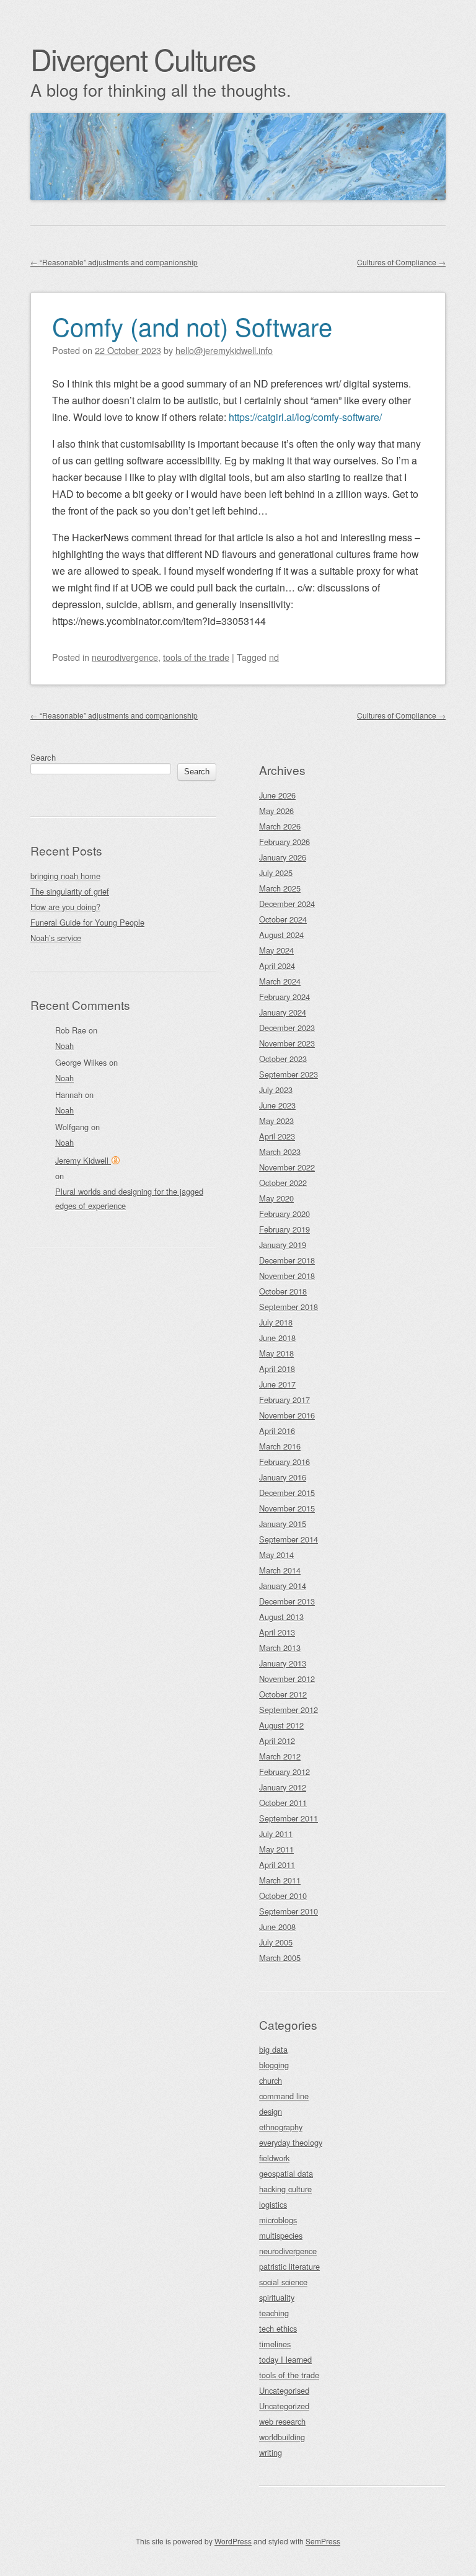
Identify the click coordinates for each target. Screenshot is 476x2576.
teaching (274, 2313)
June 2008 (277, 1927)
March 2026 (280, 826)
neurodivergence (125, 657)
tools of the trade (196, 657)
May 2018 (276, 1353)
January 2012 (283, 1787)
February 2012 (284, 1772)
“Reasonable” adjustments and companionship (114, 262)
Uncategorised (284, 2390)
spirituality (277, 2297)
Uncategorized (284, 2406)
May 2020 (276, 1198)
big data (273, 2049)
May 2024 (276, 950)
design (271, 2111)
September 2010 (289, 1911)
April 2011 (277, 1865)
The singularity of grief (70, 891)
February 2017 (284, 1400)
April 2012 (277, 1741)
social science (283, 2282)
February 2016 (284, 1462)
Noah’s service (56, 938)
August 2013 (281, 1617)
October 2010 (283, 1896)
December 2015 (287, 1493)
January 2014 (283, 1586)
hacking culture (285, 2189)
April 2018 (277, 1369)
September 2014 (289, 1539)
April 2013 (277, 1632)
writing (271, 2452)
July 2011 (276, 1834)
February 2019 (284, 1229)
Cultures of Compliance (401, 262)
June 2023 (277, 1105)
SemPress (323, 2541)
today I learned (285, 2359)
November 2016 (287, 1415)
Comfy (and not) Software (192, 326)
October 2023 (283, 1059)
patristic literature (289, 2266)
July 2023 (276, 1090)
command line (284, 2096)
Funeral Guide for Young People (87, 922)
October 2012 (283, 1694)
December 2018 (287, 1260)
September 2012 (289, 1710)
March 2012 (280, 1756)
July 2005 (276, 1942)
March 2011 (280, 1880)
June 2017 (277, 1384)
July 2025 (276, 873)
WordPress (233, 2541)
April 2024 (277, 966)
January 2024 (283, 1012)
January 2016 (283, 1477)
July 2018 (276, 1322)
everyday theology (291, 2142)
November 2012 (287, 1679)
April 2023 (277, 1136)
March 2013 (280, 1648)
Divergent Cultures (143, 59)
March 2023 (280, 1152)
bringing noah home (65, 876)
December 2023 (287, 1028)
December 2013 (287, 1601)
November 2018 (287, 1276)
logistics (273, 2204)
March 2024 (280, 981)
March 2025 (280, 888)
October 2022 (283, 1183)
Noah (64, 1046)
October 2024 (283, 919)
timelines (275, 2344)
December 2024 (287, 904)
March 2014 (280, 1570)
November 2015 (287, 1508)
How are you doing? (65, 907)
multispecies (281, 2235)
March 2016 (280, 1446)
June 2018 (277, 1338)
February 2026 (284, 842)
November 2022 (287, 1167)
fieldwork (274, 2158)
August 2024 (281, 935)
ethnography (281, 2127)
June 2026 (277, 795)
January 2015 (283, 1524)
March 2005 (280, 1958)
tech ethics (278, 2328)
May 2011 (276, 1849)
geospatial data (286, 2173)
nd (274, 657)
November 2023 (287, 1043)
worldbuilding (282, 2437)
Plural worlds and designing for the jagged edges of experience (129, 1198)
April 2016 (277, 1431)
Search (43, 757)
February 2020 (284, 1214)
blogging (274, 2065)
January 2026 (283, 857)
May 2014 (276, 1555)
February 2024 (284, 997)
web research (282, 2421)
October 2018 (283, 1291)
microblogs (278, 2220)
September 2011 (289, 1818)
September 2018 (289, 1307)
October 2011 (283, 1803)
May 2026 (276, 811)
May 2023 (276, 1121)
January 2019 (283, 1245)
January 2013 (283, 1663)
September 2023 (289, 1074)
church (271, 2080)
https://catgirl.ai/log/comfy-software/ (305, 417)
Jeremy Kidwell (83, 1160)
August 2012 (281, 1725)
